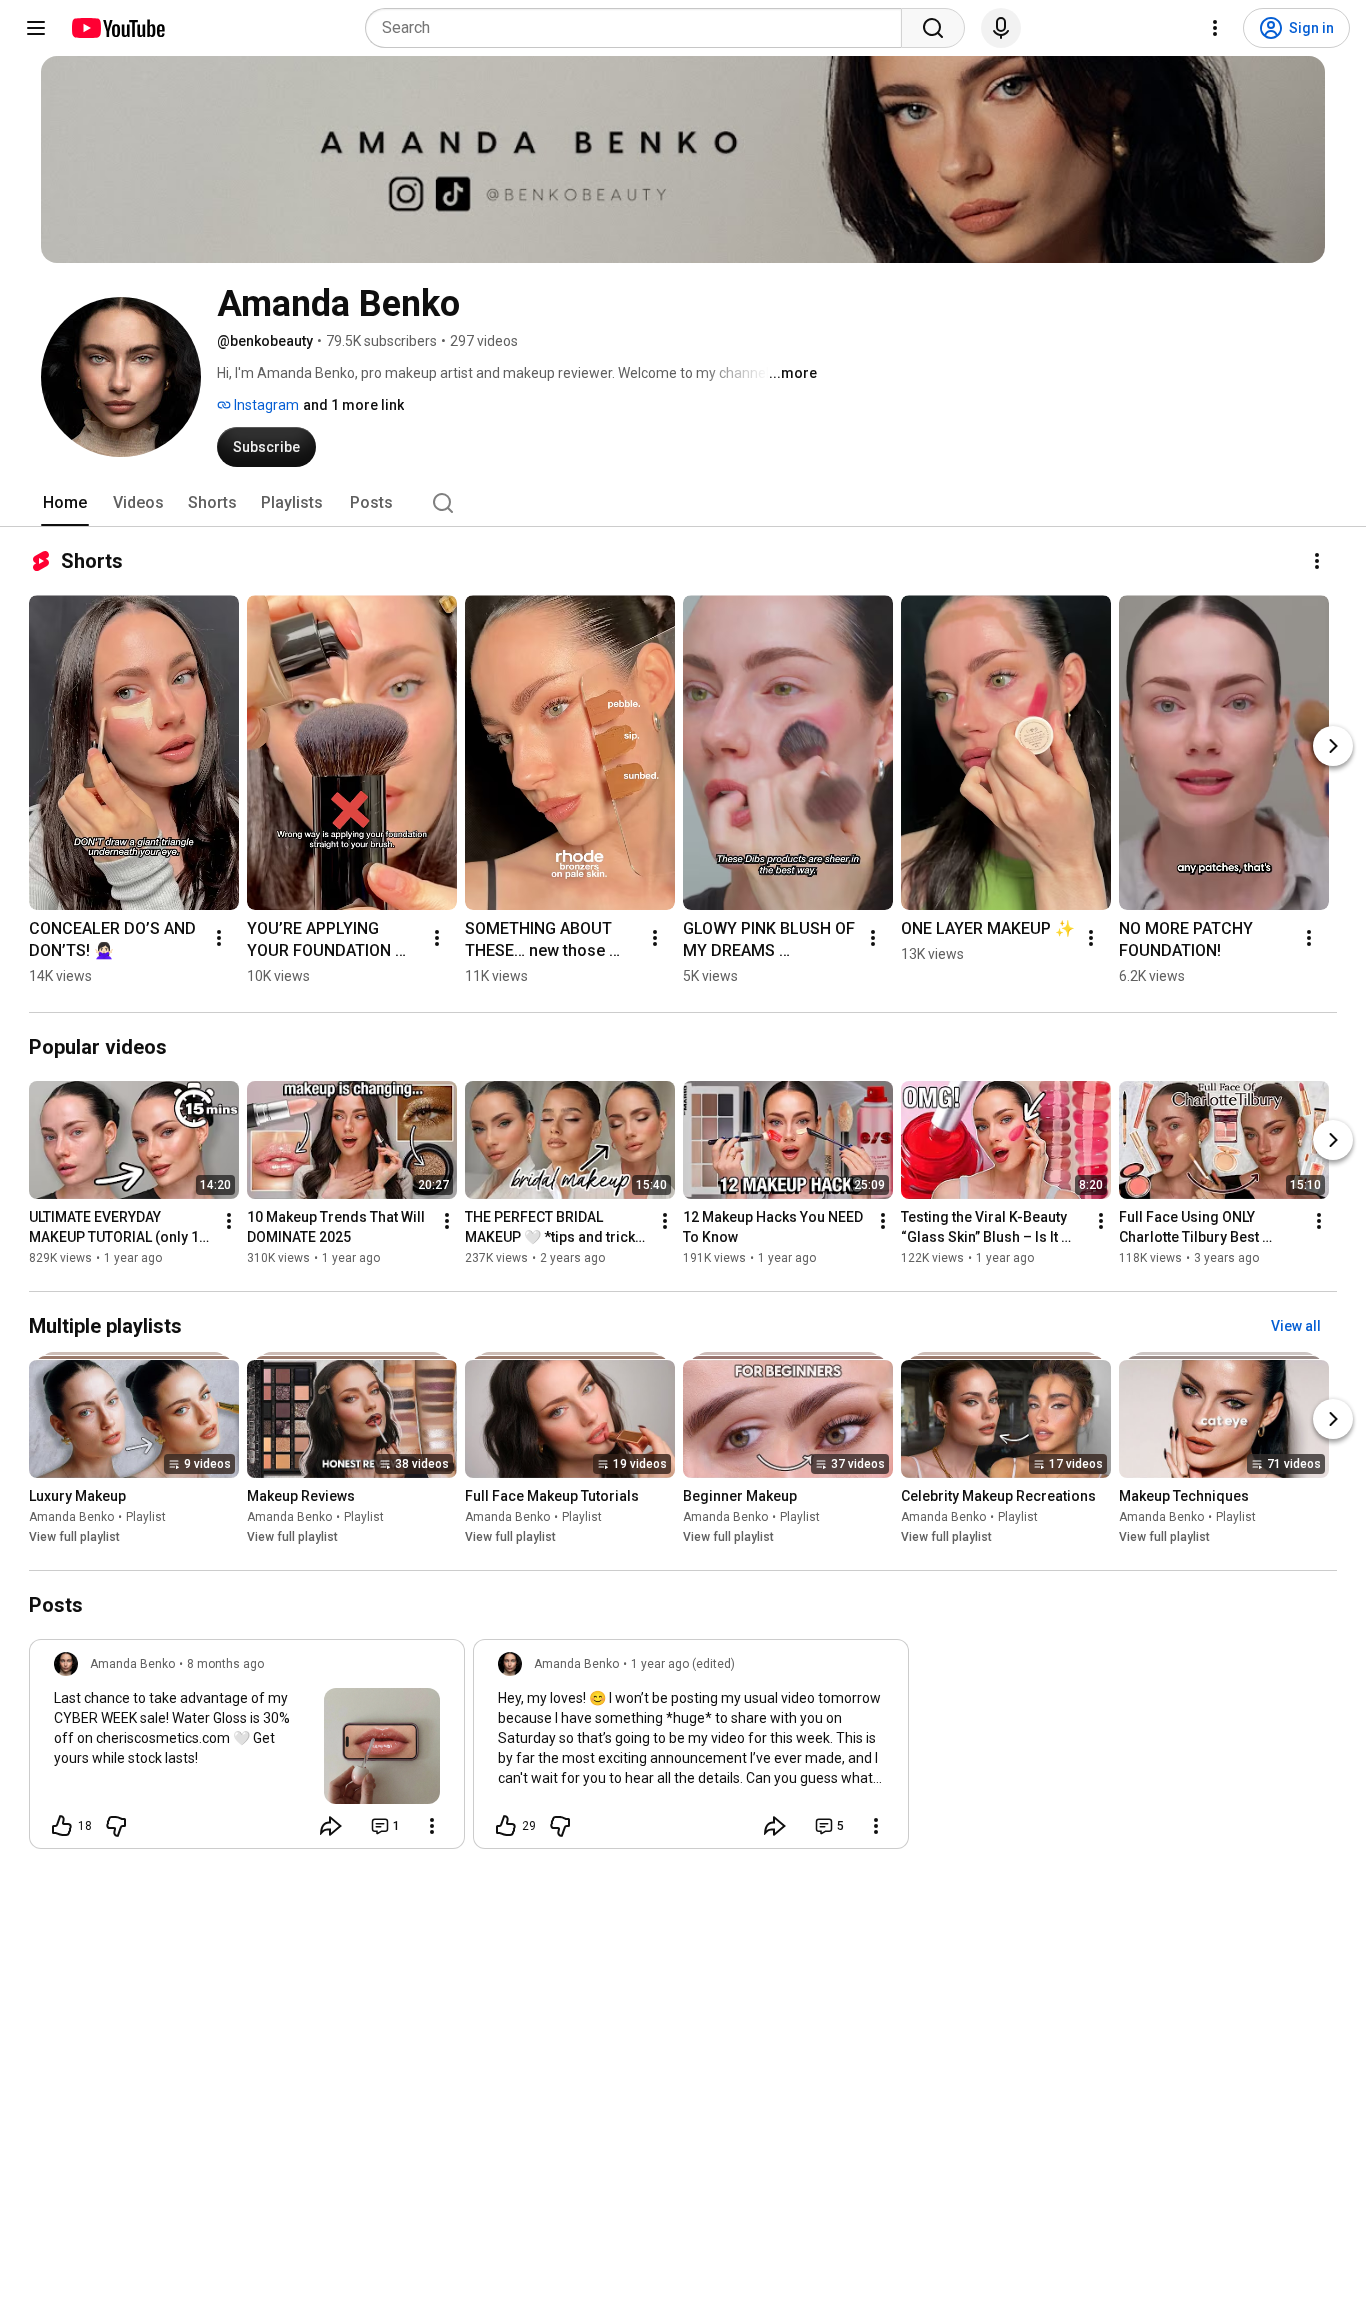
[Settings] (1215, 28)
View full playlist (74, 1537)
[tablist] (683, 503)
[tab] (65, 503)
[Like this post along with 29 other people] (506, 1826)
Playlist (146, 1517)
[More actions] (1317, 561)
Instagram (265, 405)
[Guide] (36, 28)
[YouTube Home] (117, 28)
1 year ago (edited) (683, 1664)
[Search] (933, 28)
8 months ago (225, 1664)
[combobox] (639, 28)
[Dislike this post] (116, 1826)
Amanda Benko (71, 1517)
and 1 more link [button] (353, 405)
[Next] (1333, 746)
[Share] (331, 1826)
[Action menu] (432, 1826)
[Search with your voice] (1001, 28)
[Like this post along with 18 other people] (62, 1826)
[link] (247, 1750)
